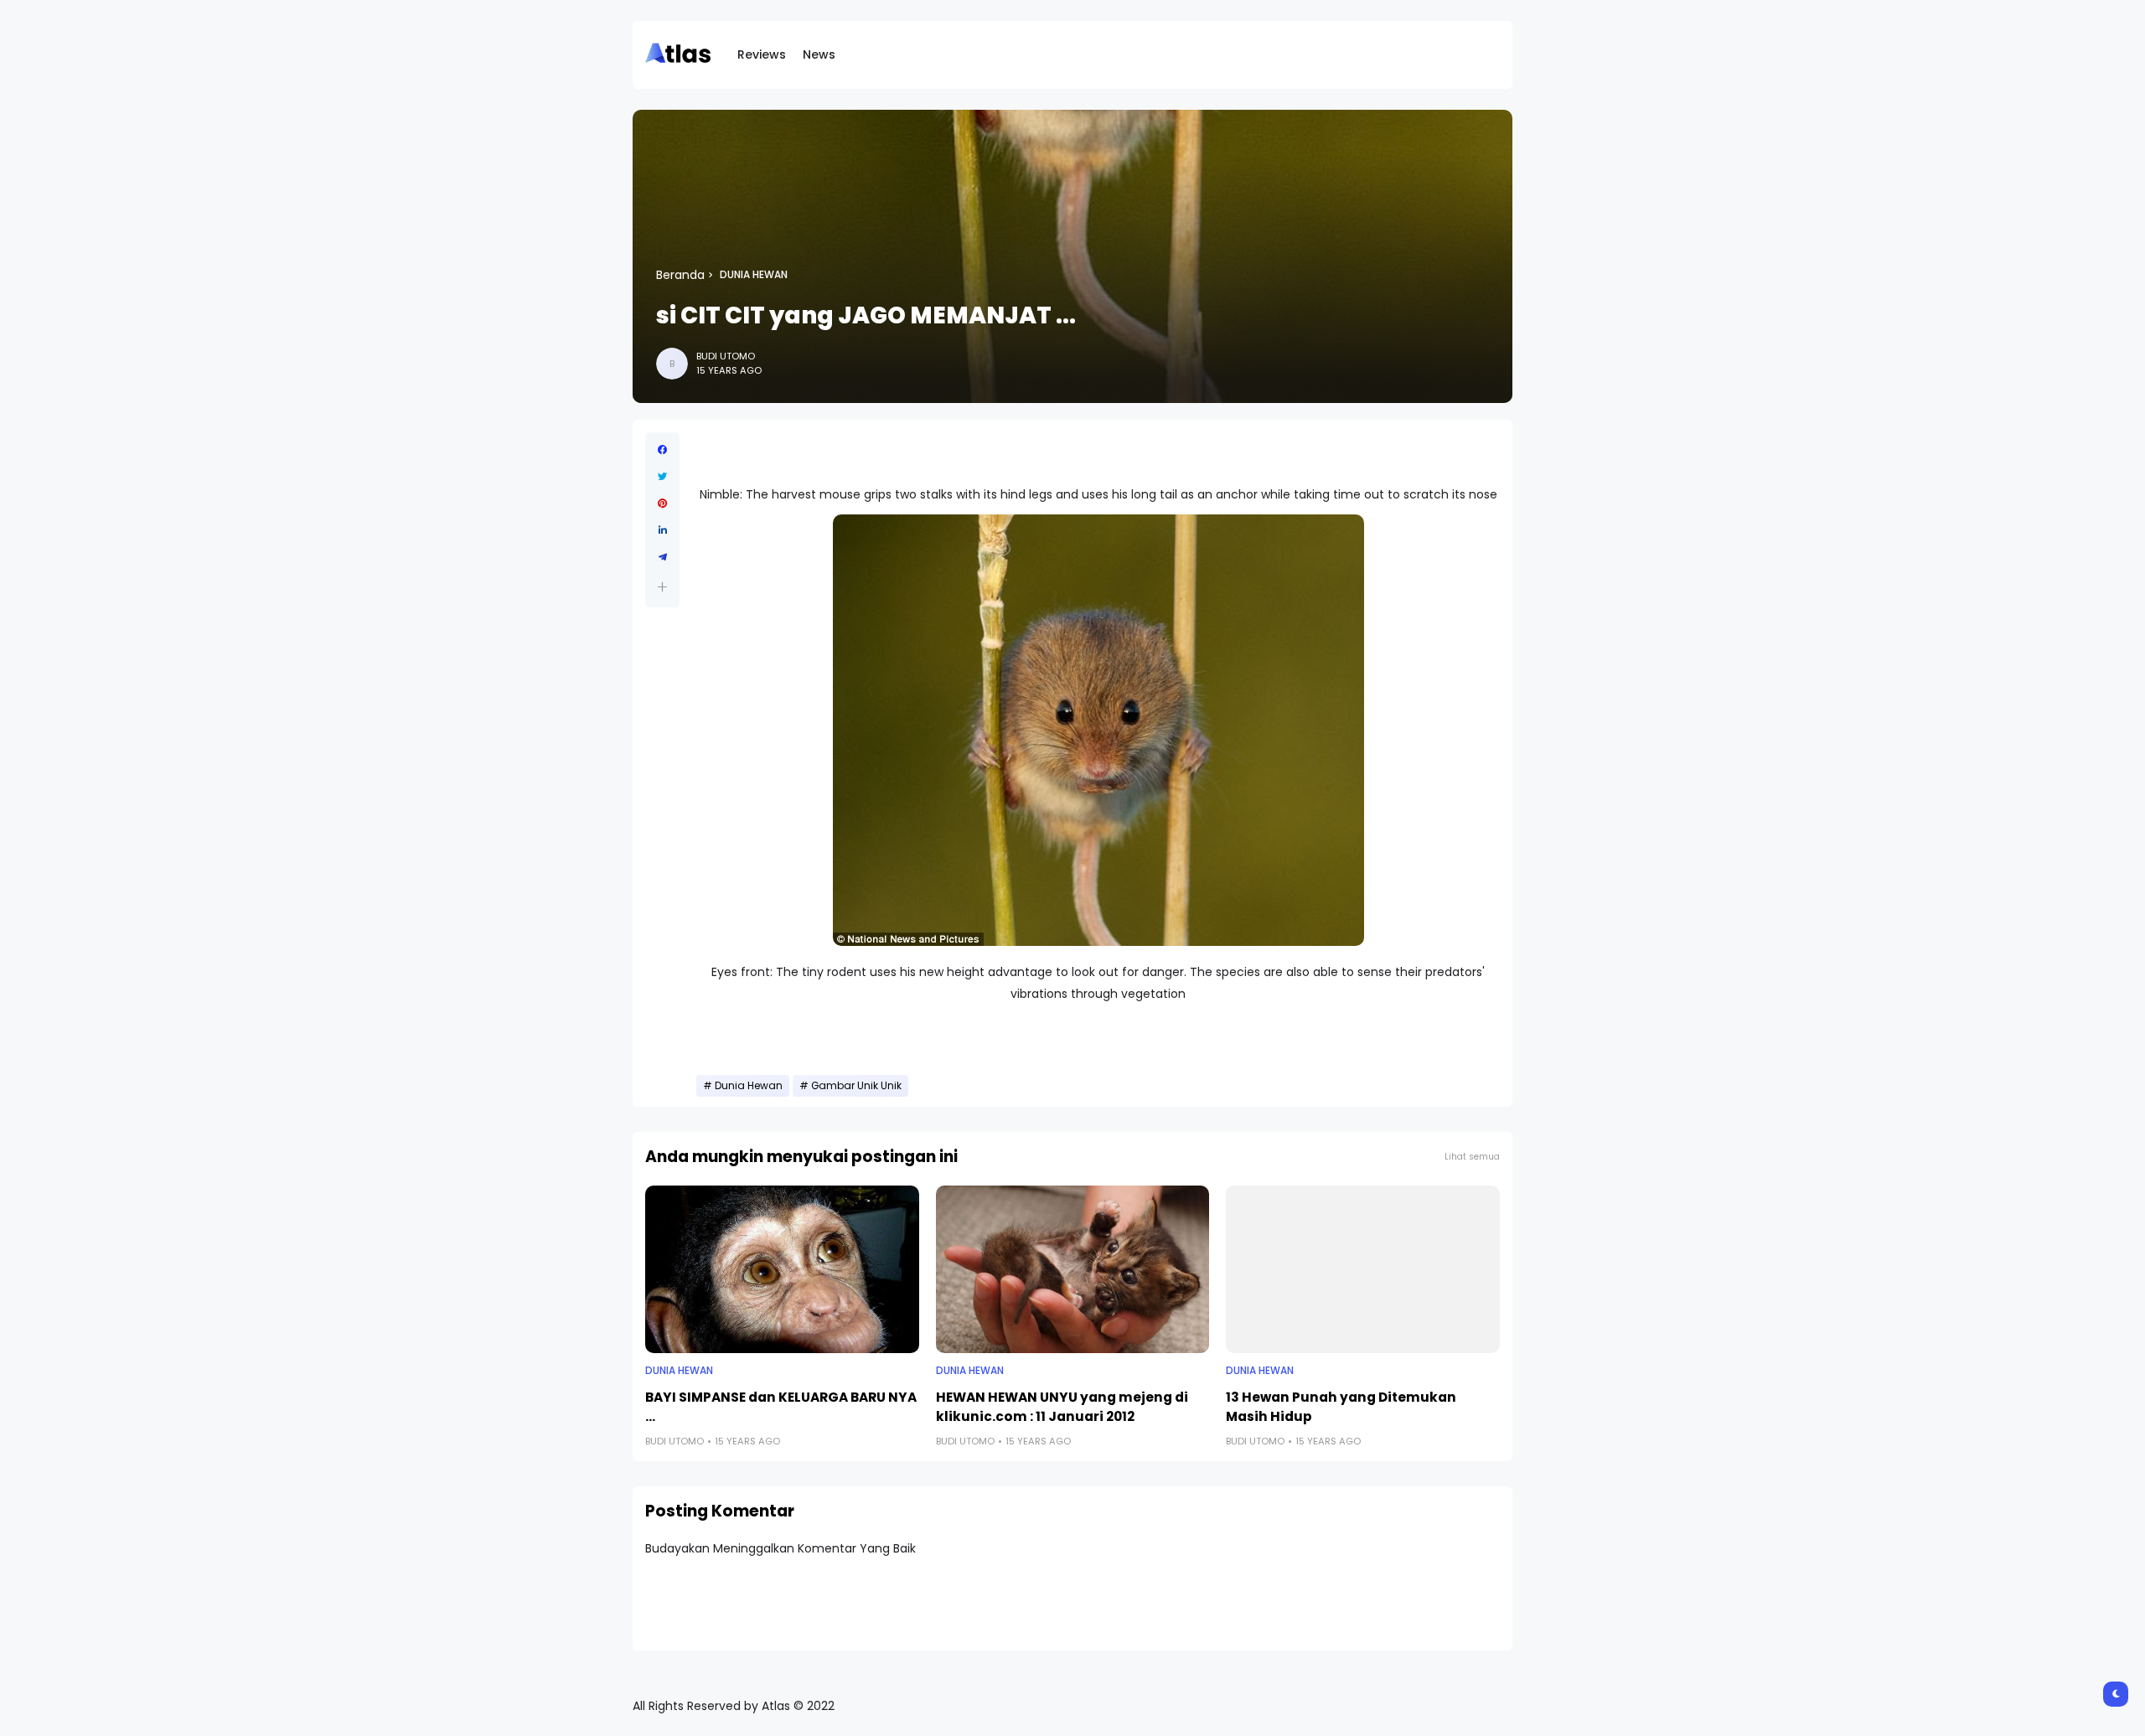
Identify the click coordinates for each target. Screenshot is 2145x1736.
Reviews (762, 54)
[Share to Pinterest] (662, 504)
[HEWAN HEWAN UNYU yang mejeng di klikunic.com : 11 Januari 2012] (1073, 1269)
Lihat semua (1472, 1157)
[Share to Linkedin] (662, 530)
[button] (662, 587)
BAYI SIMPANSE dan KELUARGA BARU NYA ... (781, 1407)
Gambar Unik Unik (856, 1086)
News (819, 54)
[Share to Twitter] (662, 477)
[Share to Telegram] (662, 557)
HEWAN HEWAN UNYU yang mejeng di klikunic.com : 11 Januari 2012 (1062, 1407)
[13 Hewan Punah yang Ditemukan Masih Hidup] (1363, 1269)
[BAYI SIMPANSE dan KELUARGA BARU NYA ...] (782, 1269)
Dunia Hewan (754, 275)
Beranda (680, 275)
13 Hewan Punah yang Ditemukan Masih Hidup (1341, 1407)
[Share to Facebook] (662, 450)
